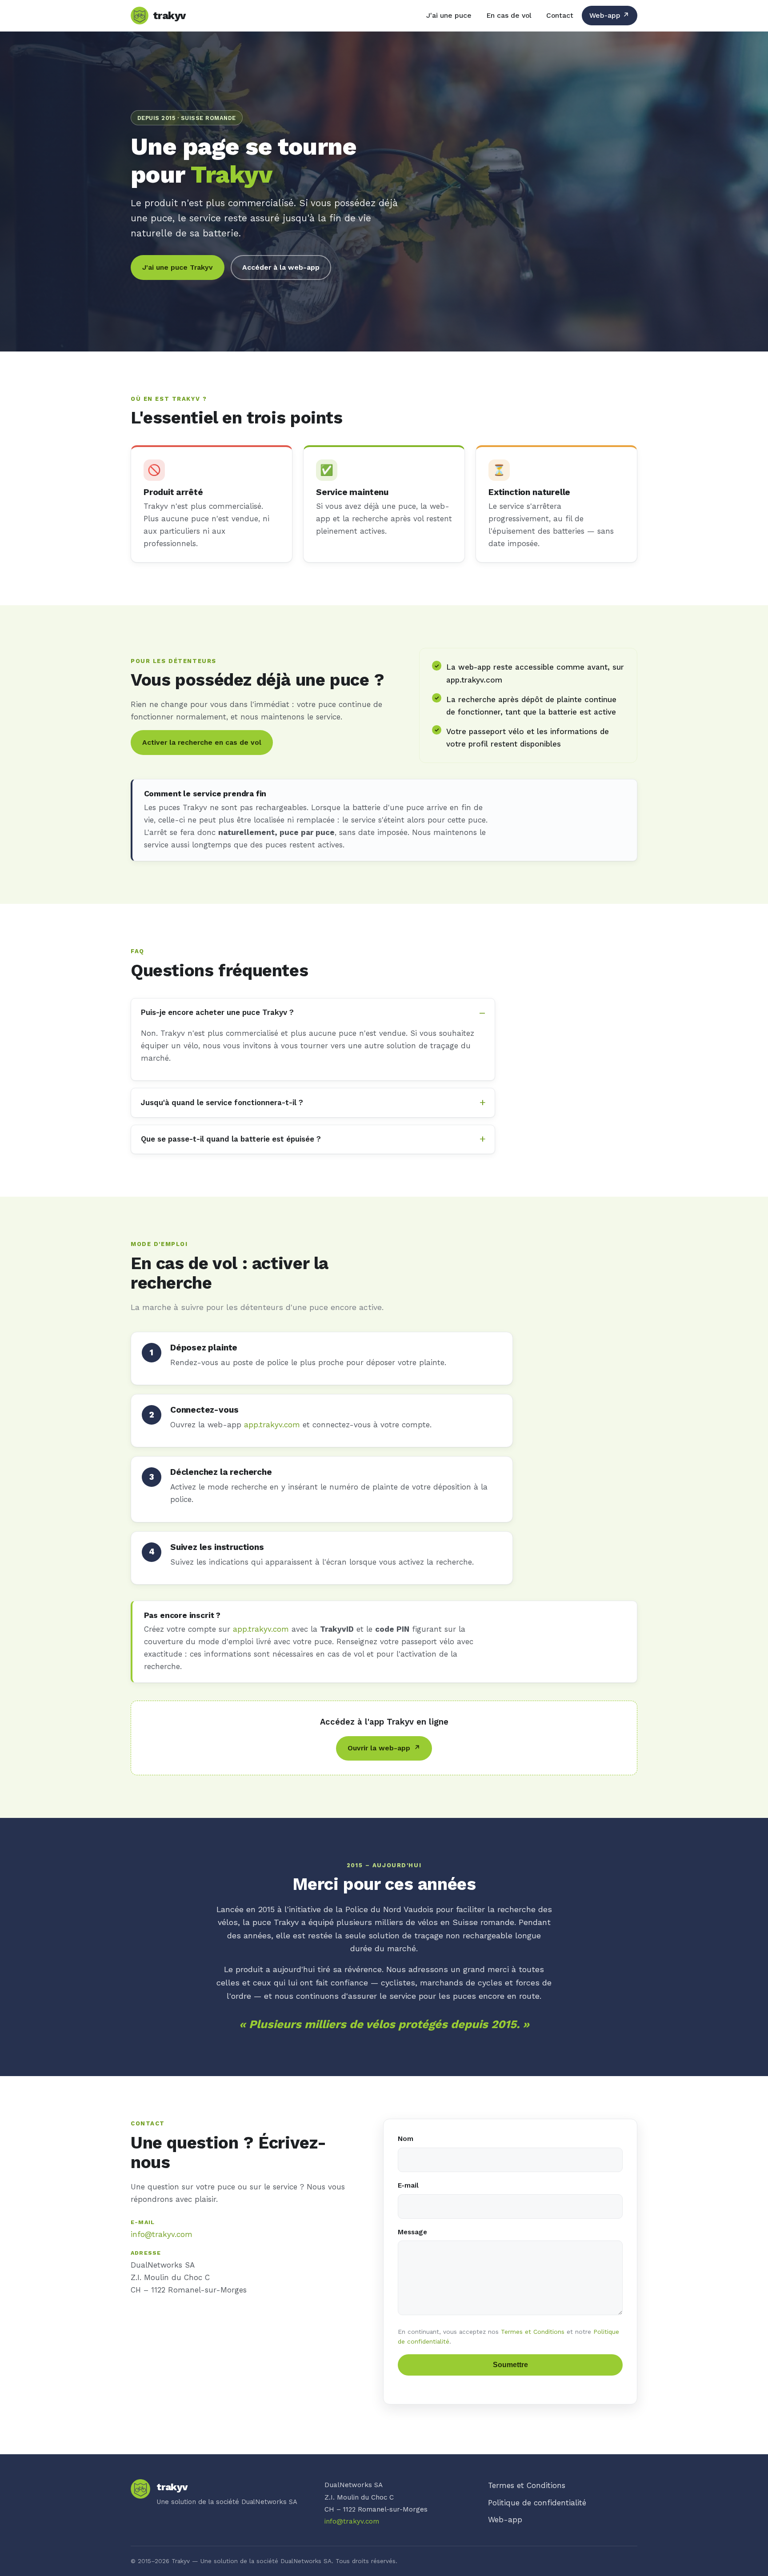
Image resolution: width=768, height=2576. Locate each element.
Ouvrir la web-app (384, 1748)
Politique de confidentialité (537, 2503)
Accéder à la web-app (281, 267)
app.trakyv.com (272, 1425)
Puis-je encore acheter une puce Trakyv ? (217, 1012)
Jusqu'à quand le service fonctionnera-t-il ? (222, 1102)
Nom (406, 2139)
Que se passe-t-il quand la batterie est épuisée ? (231, 1139)
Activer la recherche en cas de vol (202, 742)
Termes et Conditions (533, 2332)
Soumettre (510, 2365)
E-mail (408, 2185)
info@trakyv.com (162, 2234)
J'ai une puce (449, 15)
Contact (560, 15)
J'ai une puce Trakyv (178, 267)
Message (412, 2232)
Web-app (609, 15)
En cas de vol (509, 15)
